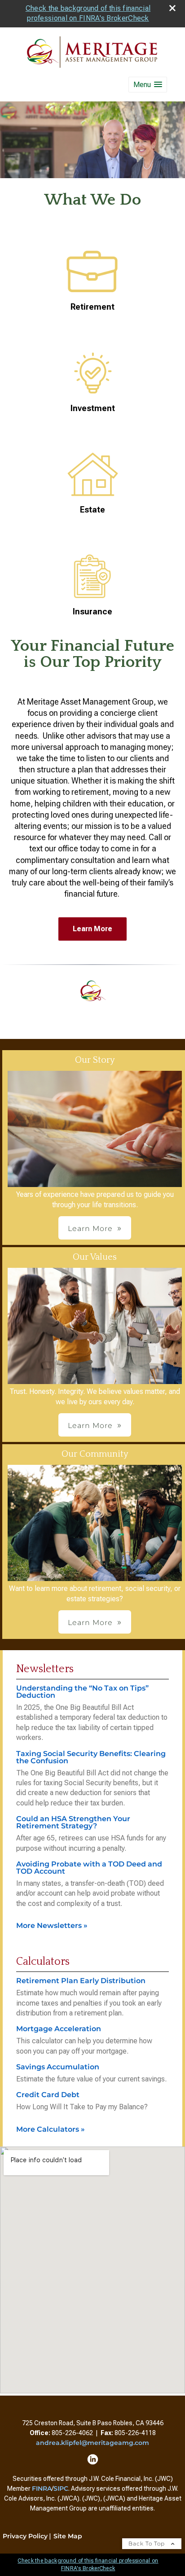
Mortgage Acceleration (59, 2029)
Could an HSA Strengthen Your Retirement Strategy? (73, 1822)
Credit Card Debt (48, 2095)
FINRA (42, 2488)
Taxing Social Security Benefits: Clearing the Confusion (91, 1757)
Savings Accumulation (58, 2067)
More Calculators (51, 2129)
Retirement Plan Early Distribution (81, 1981)
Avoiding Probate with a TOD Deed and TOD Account (89, 1868)
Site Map (68, 2536)
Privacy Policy (25, 2536)
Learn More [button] (90, 1229)
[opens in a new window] (93, 2462)
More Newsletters (52, 1925)
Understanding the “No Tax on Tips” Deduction (82, 1692)
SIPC (61, 2488)
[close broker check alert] (172, 8)
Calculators (43, 1962)
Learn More (92, 929)
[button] (148, 85)
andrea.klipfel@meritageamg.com (92, 2443)
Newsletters (45, 1669)
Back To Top (148, 2543)
